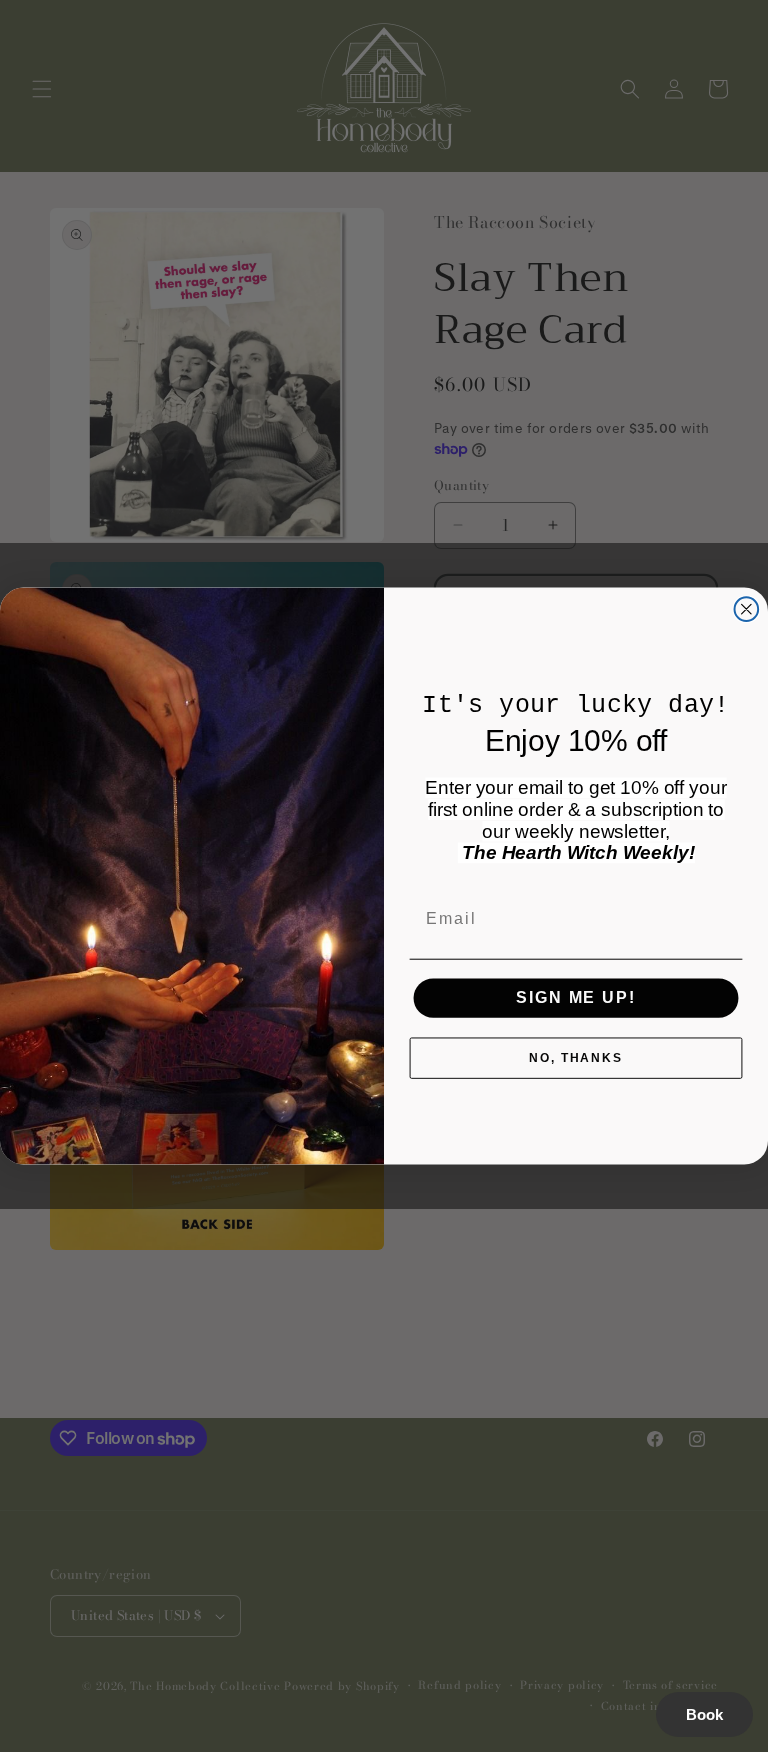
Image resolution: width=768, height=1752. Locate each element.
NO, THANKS (576, 1059)
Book (704, 1714)
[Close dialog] (747, 609)
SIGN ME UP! (575, 998)
